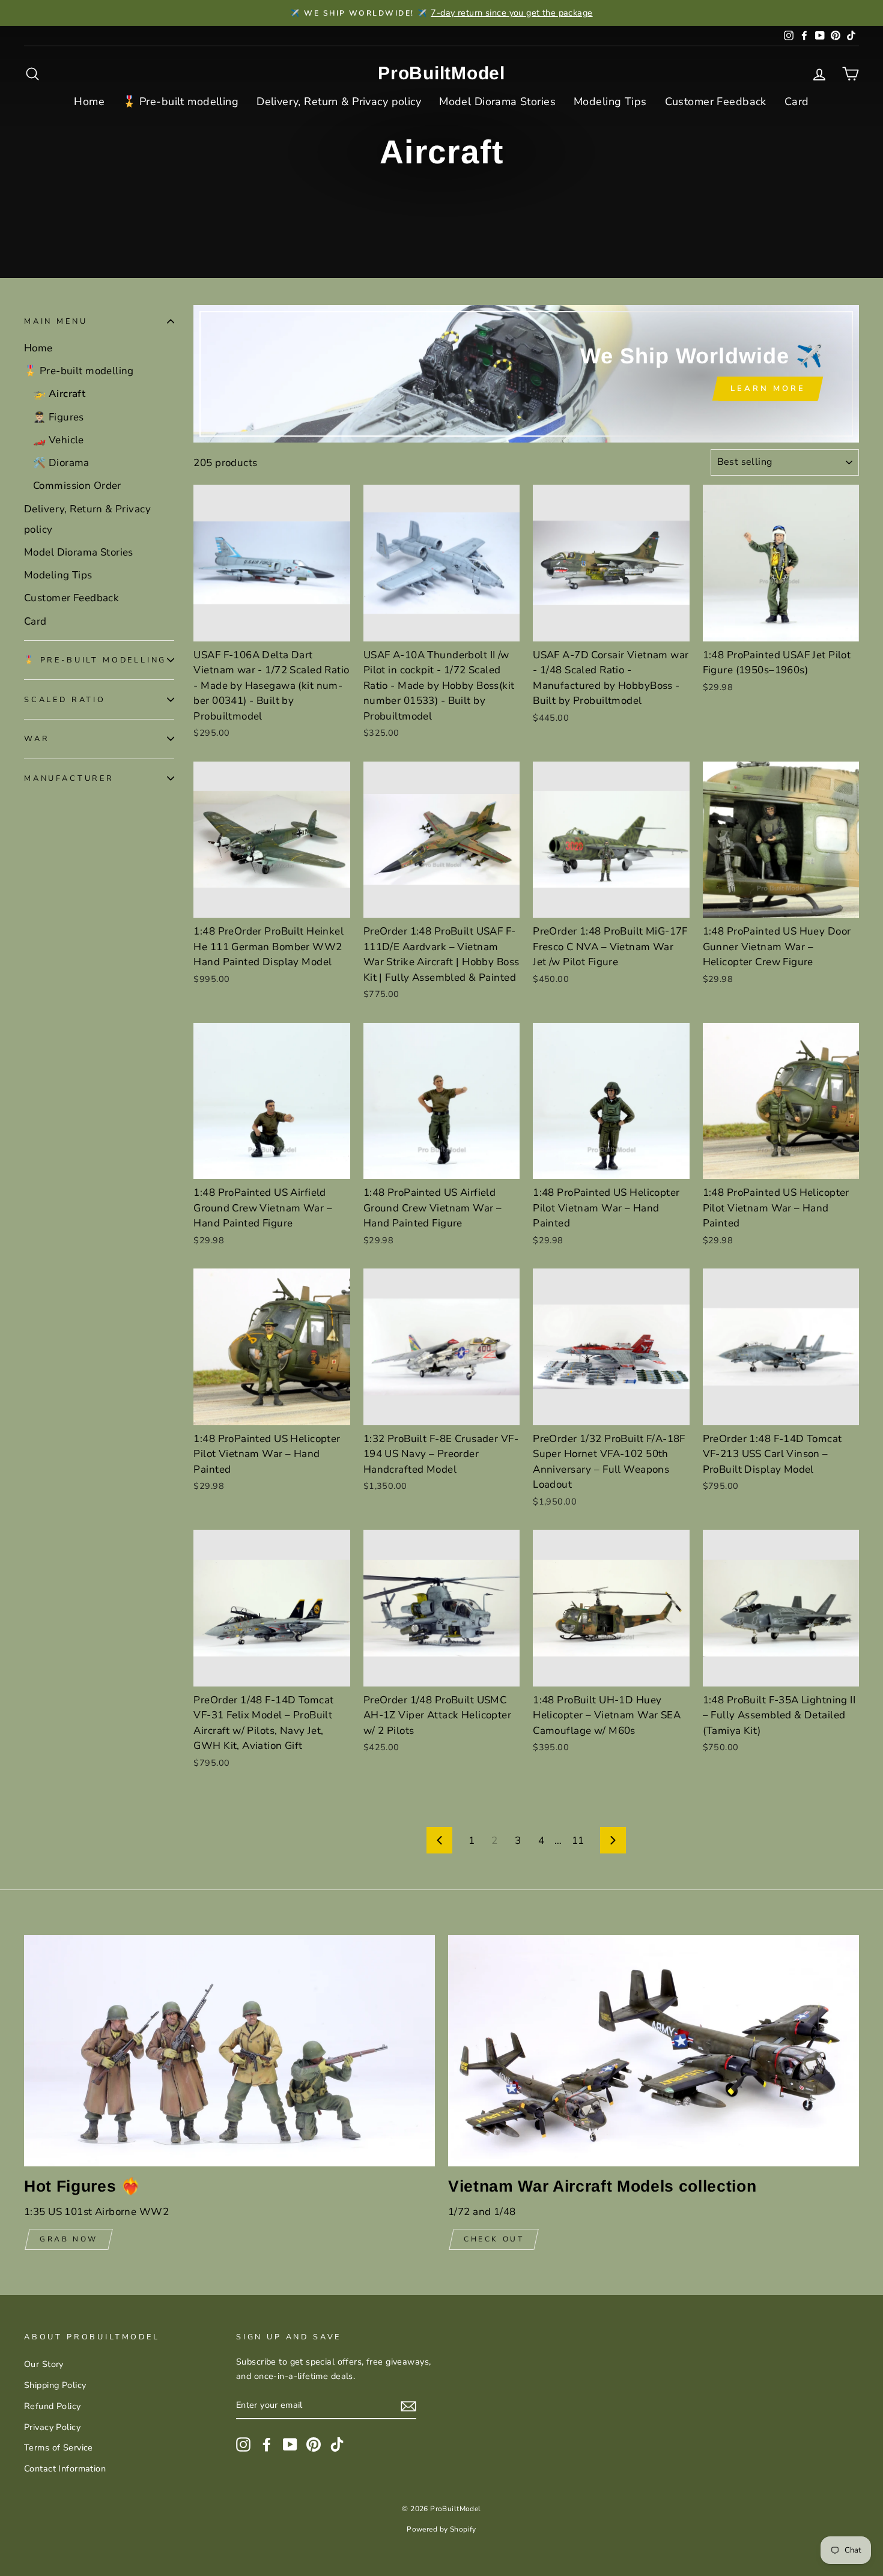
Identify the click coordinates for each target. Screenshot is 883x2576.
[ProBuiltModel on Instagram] (243, 2444)
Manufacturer (69, 778)
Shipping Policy (55, 2385)
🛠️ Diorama (61, 463)
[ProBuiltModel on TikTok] (337, 2444)
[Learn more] (526, 374)
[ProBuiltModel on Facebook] (267, 2444)
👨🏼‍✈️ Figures (59, 417)
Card (797, 102)
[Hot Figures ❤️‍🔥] (229, 2051)
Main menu (56, 321)
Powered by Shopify (441, 2529)
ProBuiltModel (441, 73)
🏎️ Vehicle (59, 440)
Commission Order (77, 486)
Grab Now (69, 2239)
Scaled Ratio (65, 699)
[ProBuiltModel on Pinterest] (314, 2444)
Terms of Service (59, 2447)
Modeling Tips (610, 102)
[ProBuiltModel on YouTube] (290, 2444)
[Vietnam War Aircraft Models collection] (654, 2051)
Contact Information (65, 2468)
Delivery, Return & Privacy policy (339, 102)
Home (89, 102)
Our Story (44, 2364)
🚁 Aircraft (59, 394)
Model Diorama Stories (497, 102)
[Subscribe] (408, 2406)
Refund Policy (53, 2406)
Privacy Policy (52, 2427)
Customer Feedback (716, 102)
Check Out (494, 2239)
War (37, 739)
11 (578, 1841)
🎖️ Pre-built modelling (181, 102)
